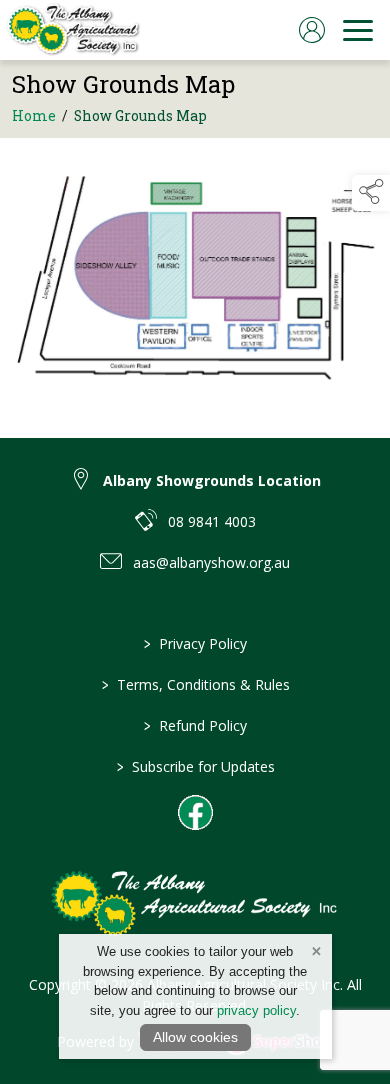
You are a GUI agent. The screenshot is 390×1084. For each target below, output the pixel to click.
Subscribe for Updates (195, 766)
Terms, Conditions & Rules (195, 684)
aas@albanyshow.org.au (211, 562)
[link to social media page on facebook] (195, 812)
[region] (195, 276)
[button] (371, 193)
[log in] (312, 30)
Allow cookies (195, 1037)
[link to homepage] (72, 30)
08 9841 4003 (212, 521)
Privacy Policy (195, 643)
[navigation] (358, 30)
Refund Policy (195, 725)
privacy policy (256, 1010)
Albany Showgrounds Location (212, 480)
